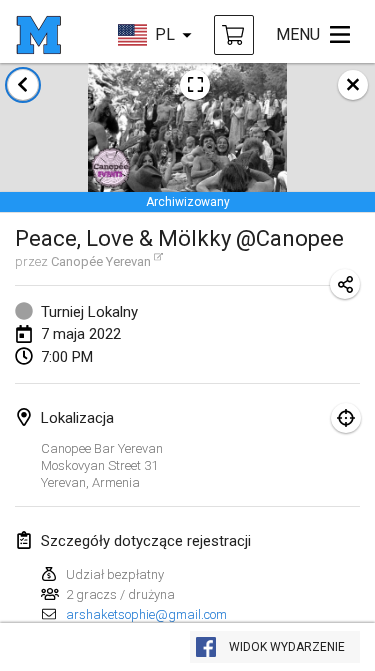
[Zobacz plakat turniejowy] (195, 85)
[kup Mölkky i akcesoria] (234, 35)
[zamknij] (353, 85)
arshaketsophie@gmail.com (146, 614)
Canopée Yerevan (101, 261)
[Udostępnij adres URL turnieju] (345, 284)
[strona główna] (38, 35)
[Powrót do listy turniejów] (23, 85)
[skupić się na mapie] (346, 418)
